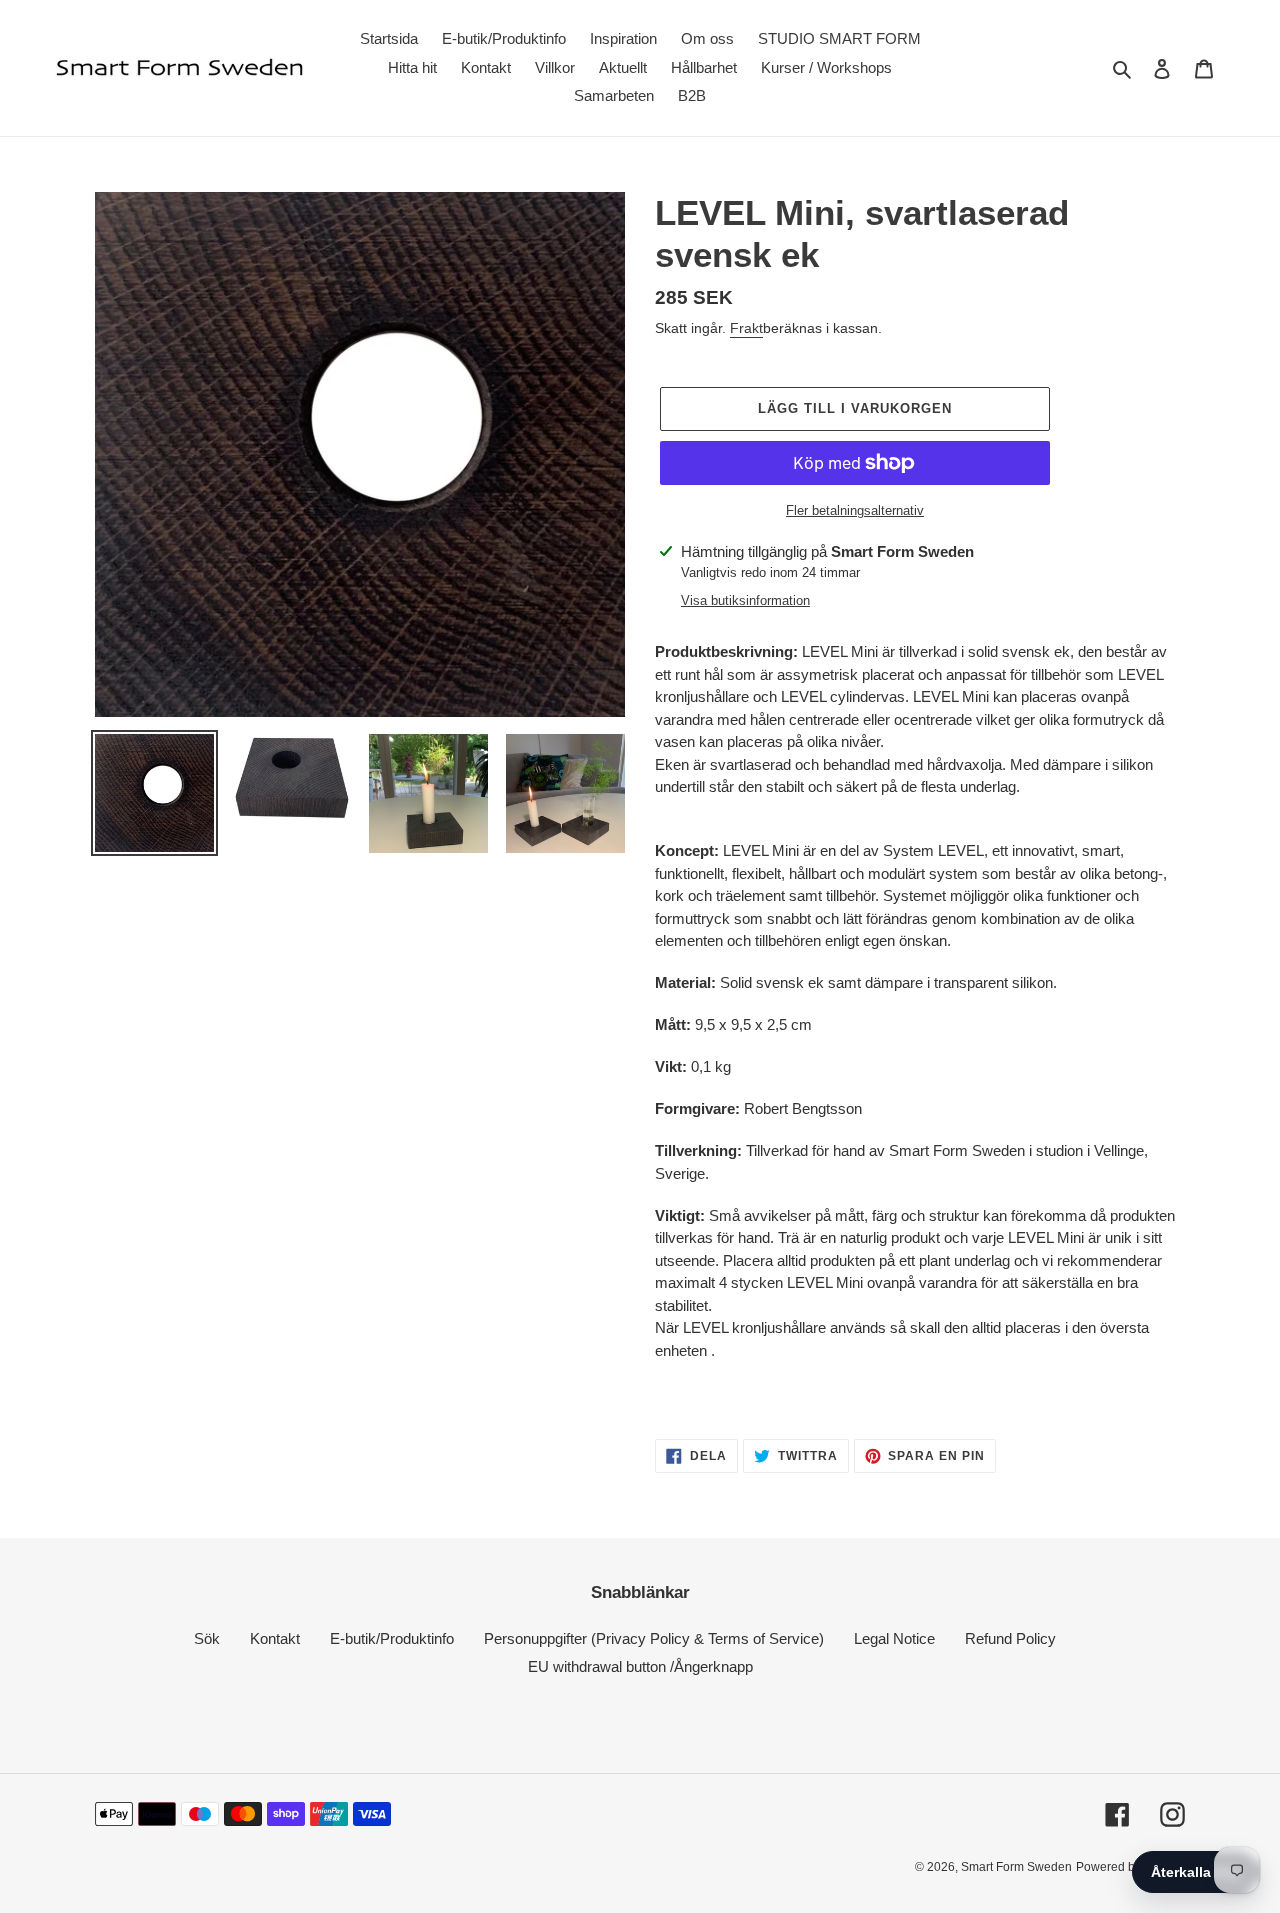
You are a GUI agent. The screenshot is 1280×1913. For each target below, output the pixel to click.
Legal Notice (894, 1638)
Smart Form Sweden (1016, 1867)
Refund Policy (1010, 1638)
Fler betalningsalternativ (855, 510)
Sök (207, 1638)
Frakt (746, 328)
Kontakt (275, 1638)
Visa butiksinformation (745, 600)
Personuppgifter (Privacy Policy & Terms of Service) (654, 1638)
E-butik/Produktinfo (392, 1638)
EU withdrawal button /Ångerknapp (640, 1666)
